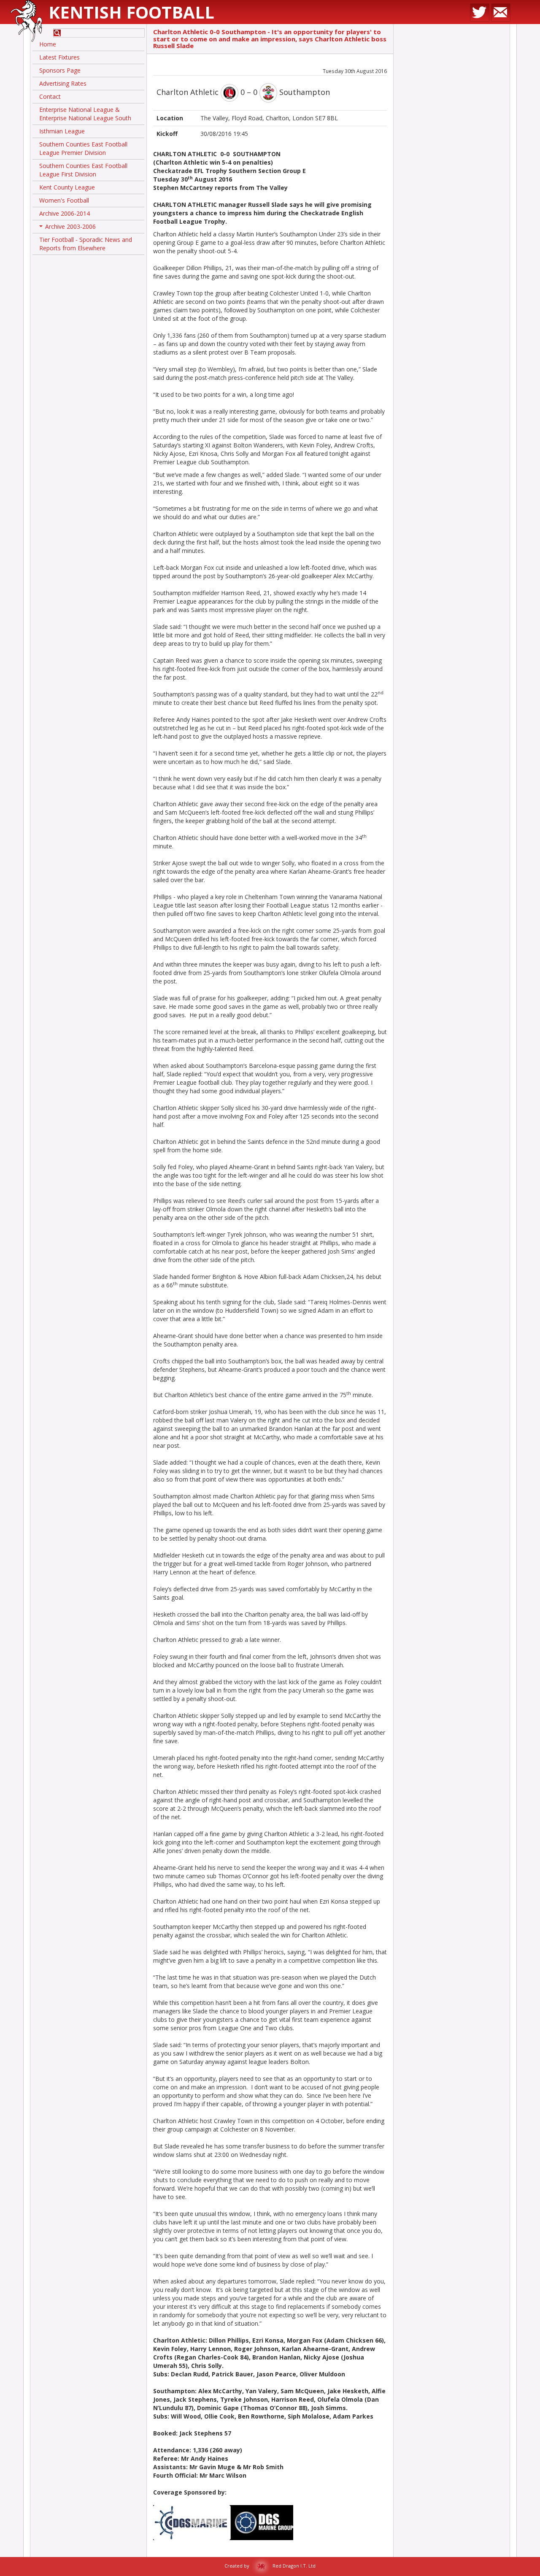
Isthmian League (62, 131)
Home (48, 44)
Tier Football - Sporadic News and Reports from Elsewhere (86, 244)
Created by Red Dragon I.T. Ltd (270, 2566)
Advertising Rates (63, 83)
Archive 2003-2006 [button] (68, 228)
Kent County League (67, 187)
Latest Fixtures (59, 57)
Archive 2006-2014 (65, 213)
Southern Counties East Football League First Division (83, 170)
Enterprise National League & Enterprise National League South (85, 114)
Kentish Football (131, 12)
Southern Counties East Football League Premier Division (83, 148)
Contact (50, 96)
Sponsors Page (60, 70)
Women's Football (64, 200)
